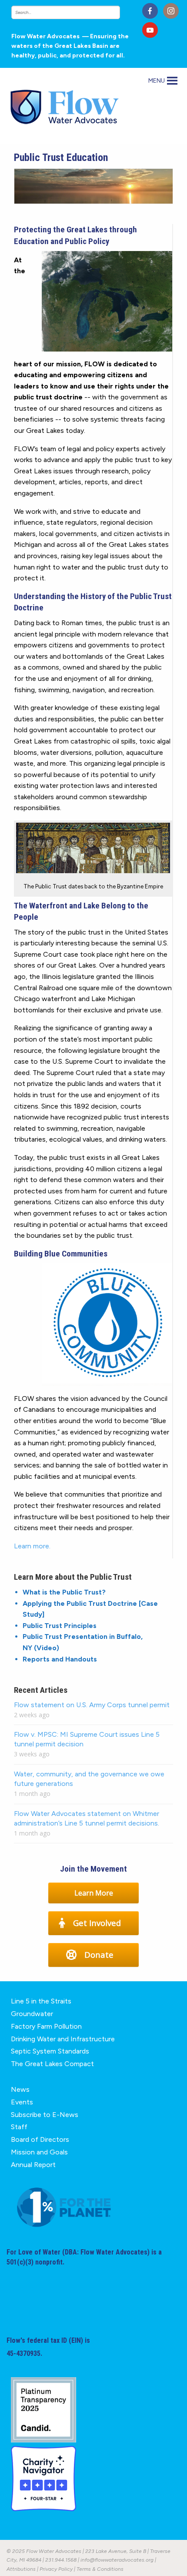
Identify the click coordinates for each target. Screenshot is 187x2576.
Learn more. (32, 1546)
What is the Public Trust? (64, 1592)
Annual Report (33, 2165)
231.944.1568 (61, 2560)
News (20, 2089)
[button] (157, 81)
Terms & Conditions (100, 2569)
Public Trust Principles (60, 1626)
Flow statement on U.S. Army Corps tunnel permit (92, 1705)
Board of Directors (40, 2139)
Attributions (21, 2569)
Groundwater (32, 2014)
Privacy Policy (56, 2569)
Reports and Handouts (60, 1659)
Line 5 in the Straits (41, 2001)
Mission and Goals (39, 2152)
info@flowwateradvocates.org (117, 2560)
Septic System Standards (50, 2051)
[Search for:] (74, 12)
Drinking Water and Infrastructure (63, 2039)
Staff (19, 2127)
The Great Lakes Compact (52, 2064)
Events (22, 2102)
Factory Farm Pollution (46, 2026)
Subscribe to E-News (45, 2115)
